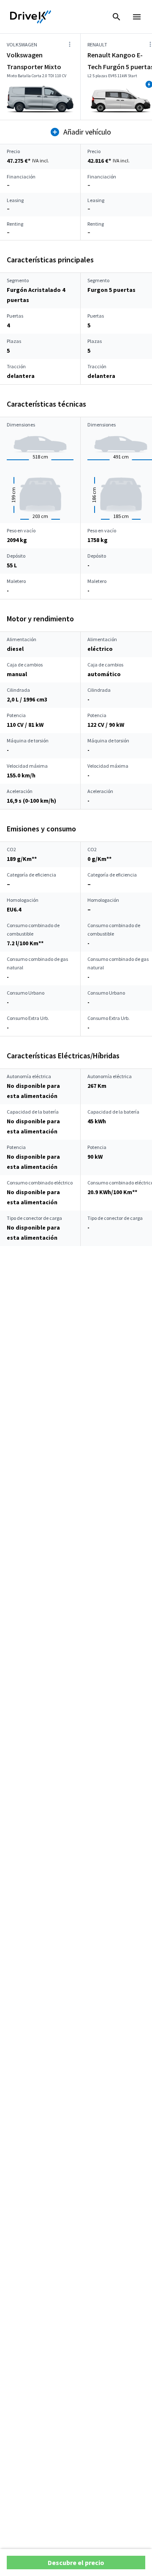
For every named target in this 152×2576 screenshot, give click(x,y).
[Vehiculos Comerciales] (31, 17)
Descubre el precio (76, 2563)
